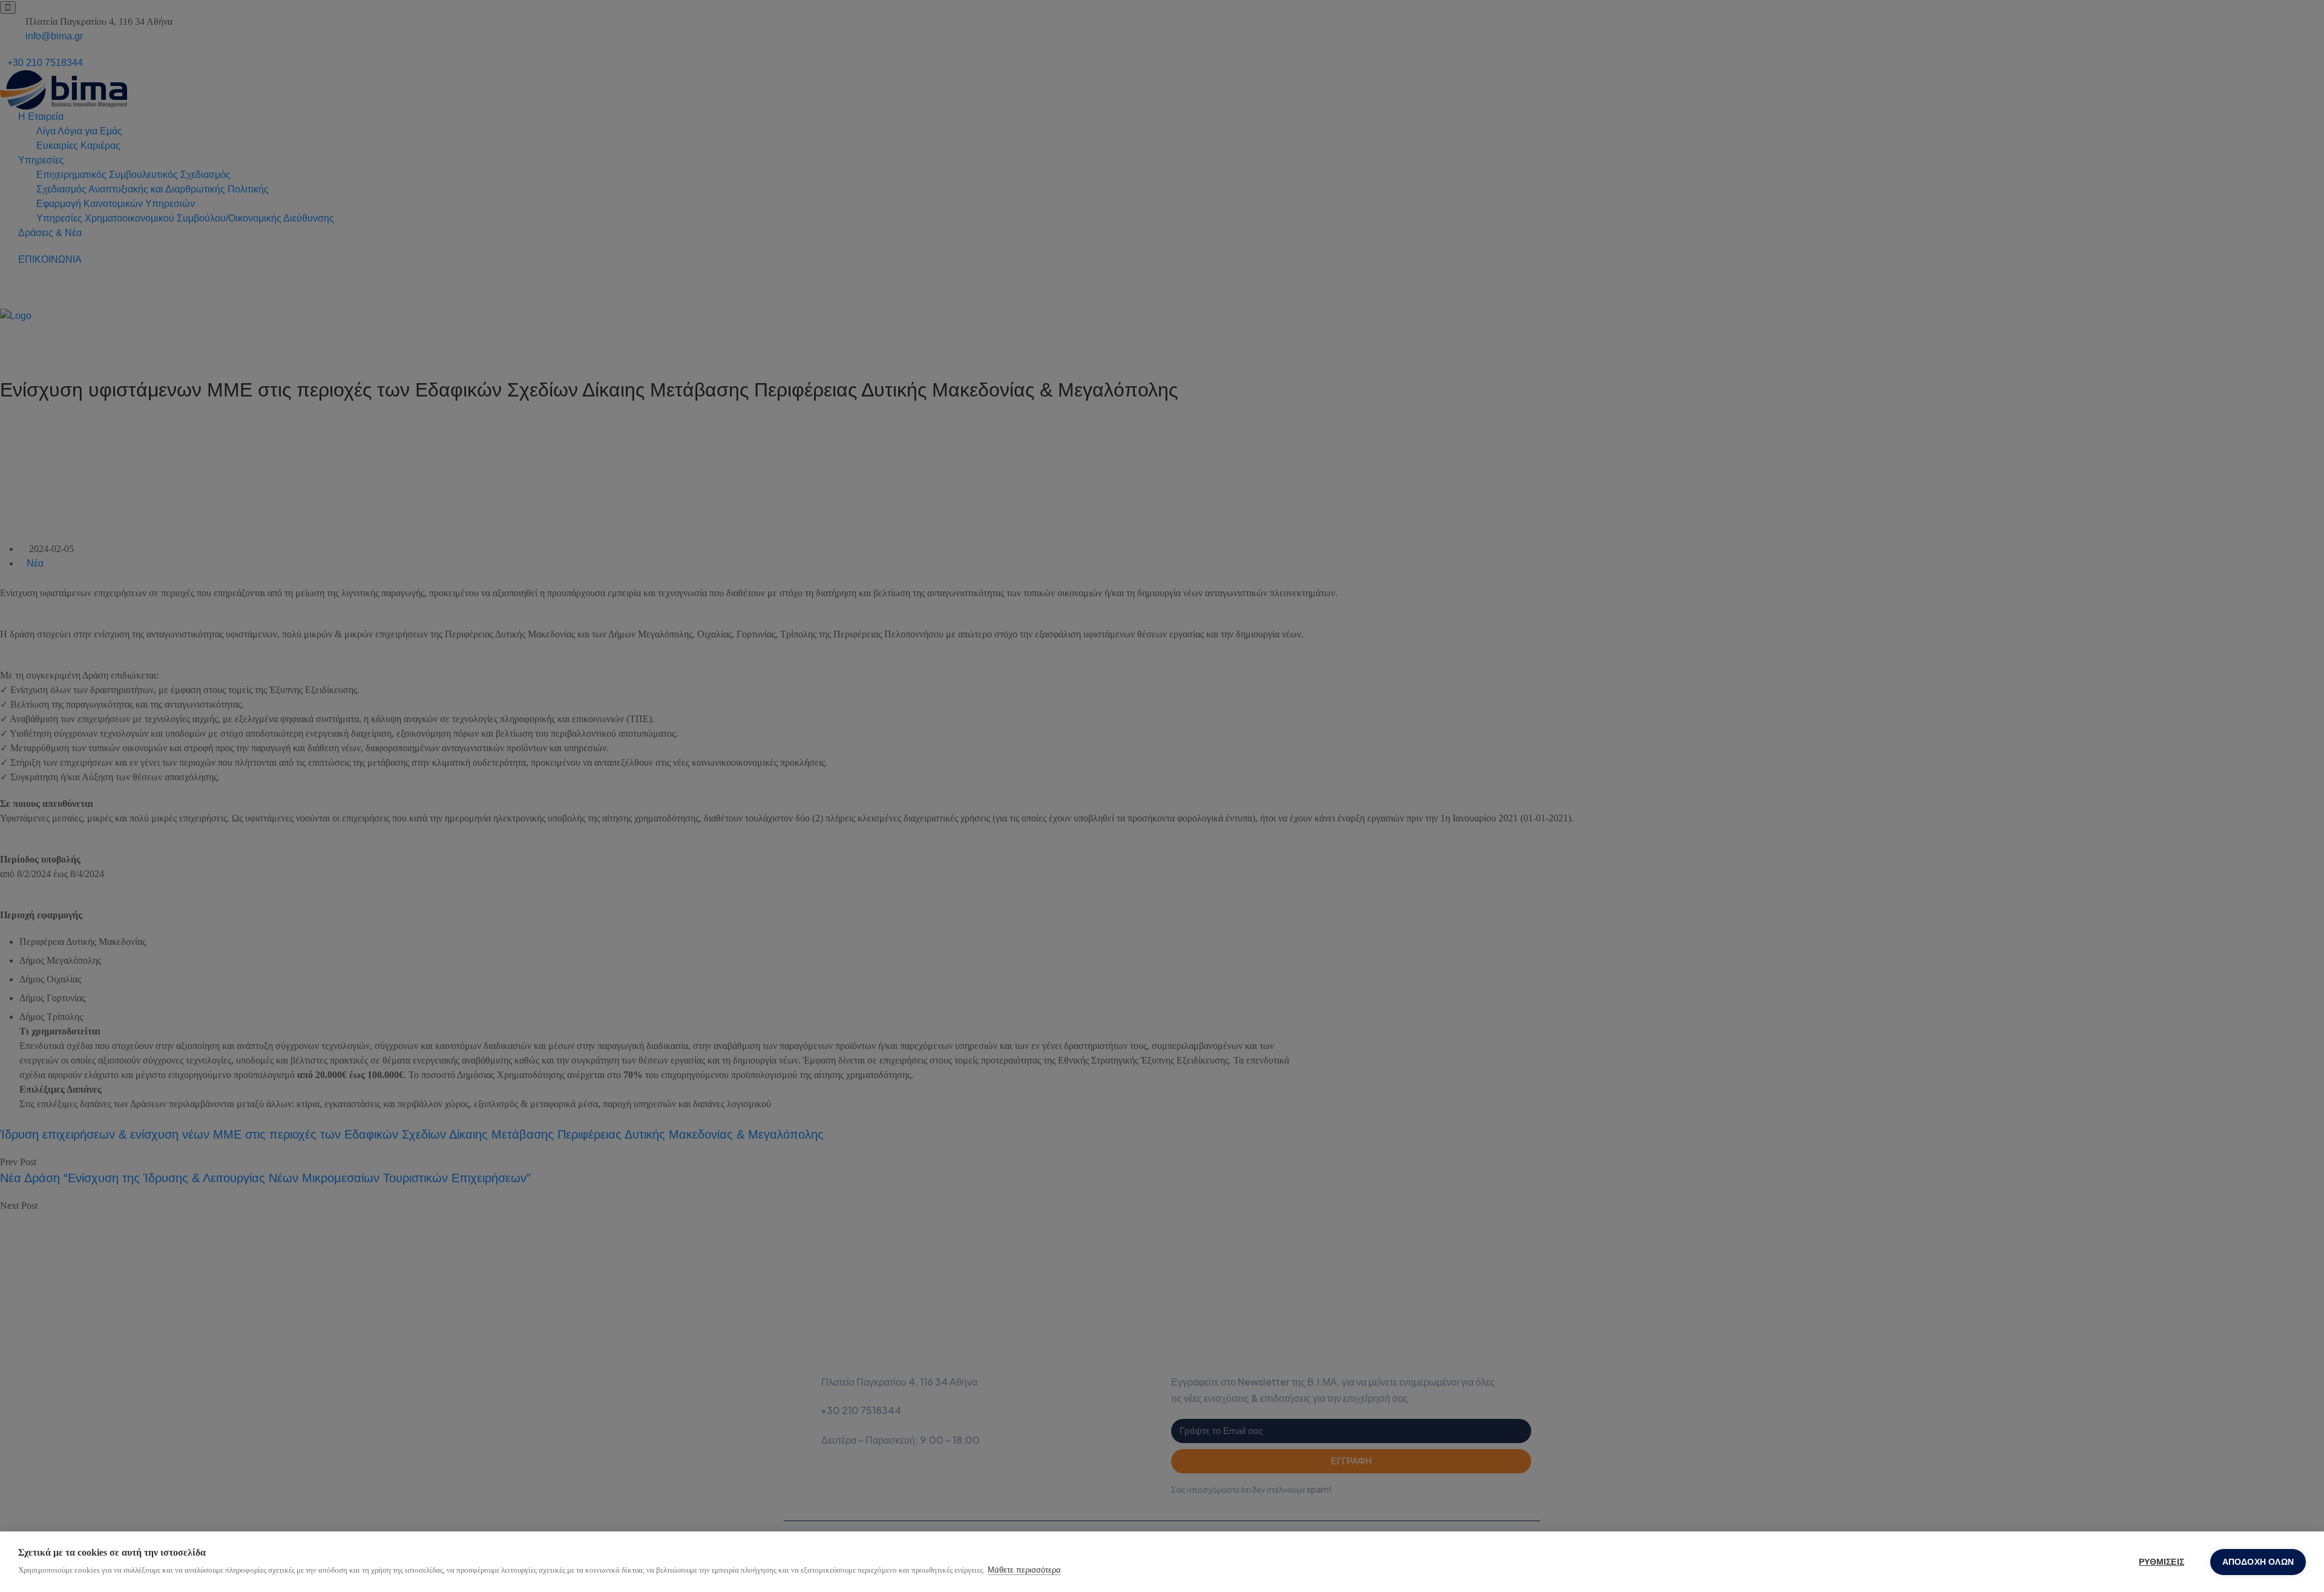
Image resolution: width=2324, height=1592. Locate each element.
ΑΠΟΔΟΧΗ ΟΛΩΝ (2258, 1562)
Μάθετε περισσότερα (1024, 1570)
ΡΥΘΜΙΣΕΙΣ (2162, 1562)
